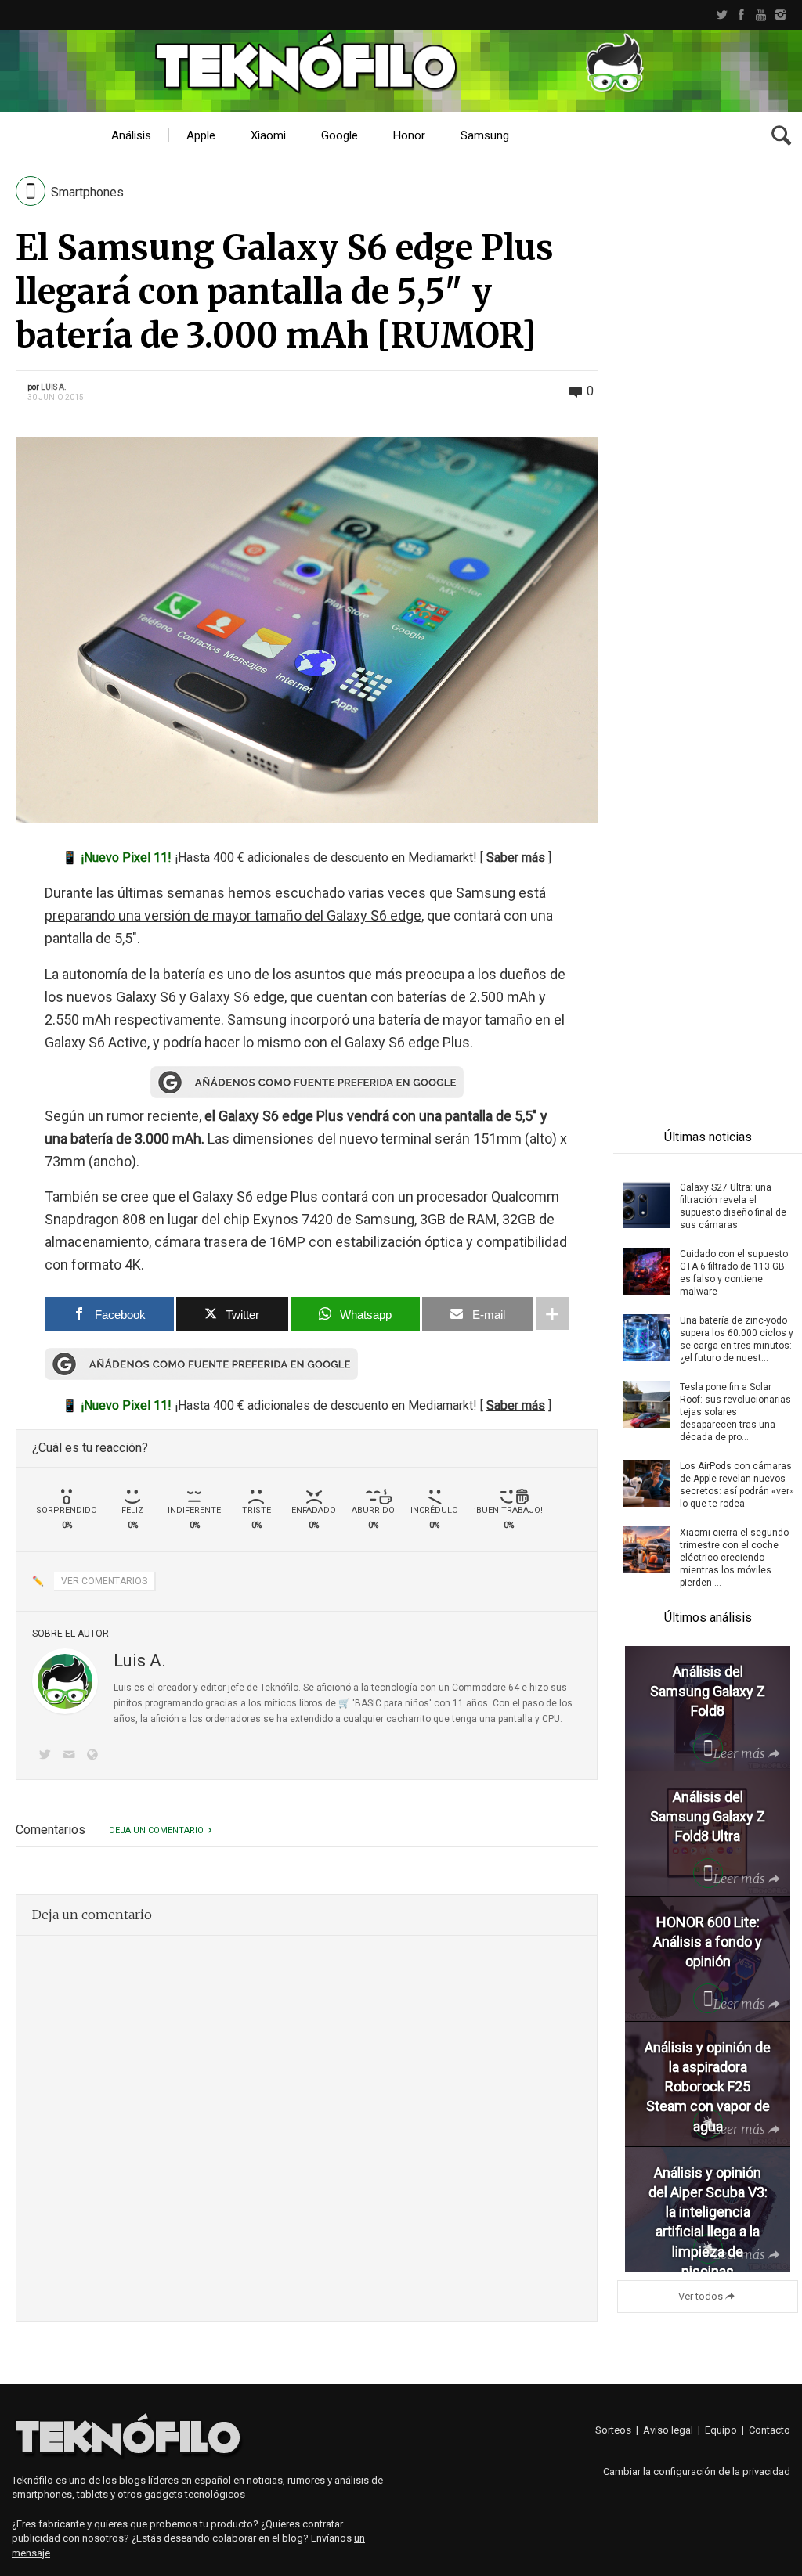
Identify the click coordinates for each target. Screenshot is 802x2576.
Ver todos (701, 2296)
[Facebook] (741, 15)
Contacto (769, 2430)
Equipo (721, 2430)
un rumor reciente (143, 1116)
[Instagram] (780, 15)
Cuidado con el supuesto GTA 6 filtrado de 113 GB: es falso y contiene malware (734, 1273)
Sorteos (613, 2430)
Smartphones (87, 192)
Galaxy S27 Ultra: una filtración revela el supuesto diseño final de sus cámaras (733, 1206)
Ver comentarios (104, 1581)
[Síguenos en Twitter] (48, 1756)
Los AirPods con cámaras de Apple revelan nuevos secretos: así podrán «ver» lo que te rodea (737, 1485)
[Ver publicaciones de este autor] (65, 1681)
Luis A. (54, 387)
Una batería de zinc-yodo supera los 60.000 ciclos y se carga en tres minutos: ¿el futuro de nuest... (737, 1339)
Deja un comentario (156, 1830)
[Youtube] (761, 15)
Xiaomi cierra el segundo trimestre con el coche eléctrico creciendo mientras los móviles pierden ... (734, 1558)
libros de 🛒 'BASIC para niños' (365, 1703)
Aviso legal (668, 2430)
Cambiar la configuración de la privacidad (697, 2472)
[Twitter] (722, 15)
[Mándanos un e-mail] (71, 1756)
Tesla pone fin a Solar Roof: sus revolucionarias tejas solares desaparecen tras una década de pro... (735, 1412)
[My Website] (96, 1756)
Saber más (516, 857)
